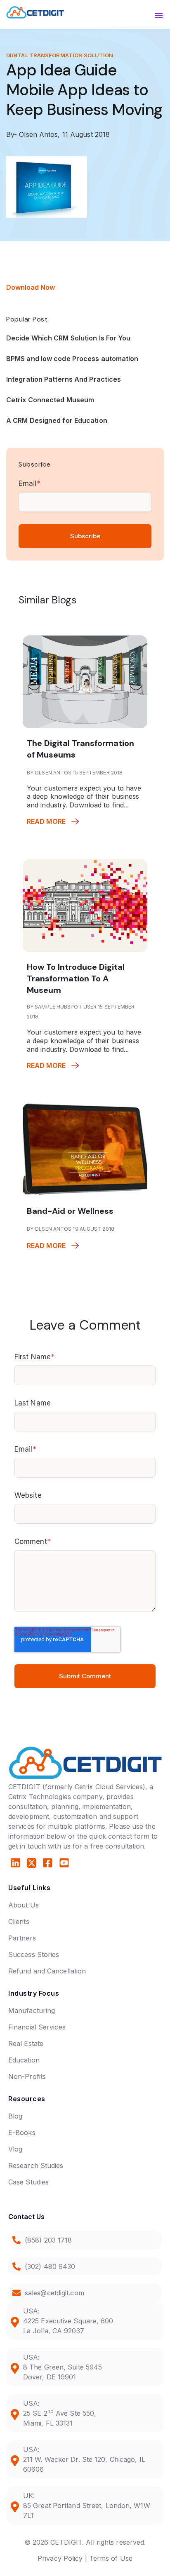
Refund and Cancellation (47, 1971)
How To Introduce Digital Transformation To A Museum (76, 978)
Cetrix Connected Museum (50, 400)
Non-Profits (27, 2076)
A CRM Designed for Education (57, 420)
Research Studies (36, 2165)
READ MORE (46, 821)
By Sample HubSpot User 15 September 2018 (81, 1012)
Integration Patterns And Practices (64, 379)
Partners (22, 1938)
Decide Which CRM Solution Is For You (68, 338)
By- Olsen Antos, (34, 134)
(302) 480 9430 (50, 2266)
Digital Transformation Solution (60, 55)
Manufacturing (32, 2011)
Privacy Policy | (62, 2558)
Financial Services (37, 2027)
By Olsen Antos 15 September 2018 (75, 773)
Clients (19, 1921)
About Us (24, 1905)
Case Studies (28, 2182)
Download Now (31, 287)
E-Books (22, 2133)
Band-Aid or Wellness (70, 1211)
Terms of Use (111, 2558)
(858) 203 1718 (48, 2240)
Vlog (15, 2149)
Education (24, 2060)
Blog (15, 2116)
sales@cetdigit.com (54, 2293)
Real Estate (26, 2043)
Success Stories (34, 1954)
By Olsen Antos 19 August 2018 (71, 1229)
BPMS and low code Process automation (72, 359)
